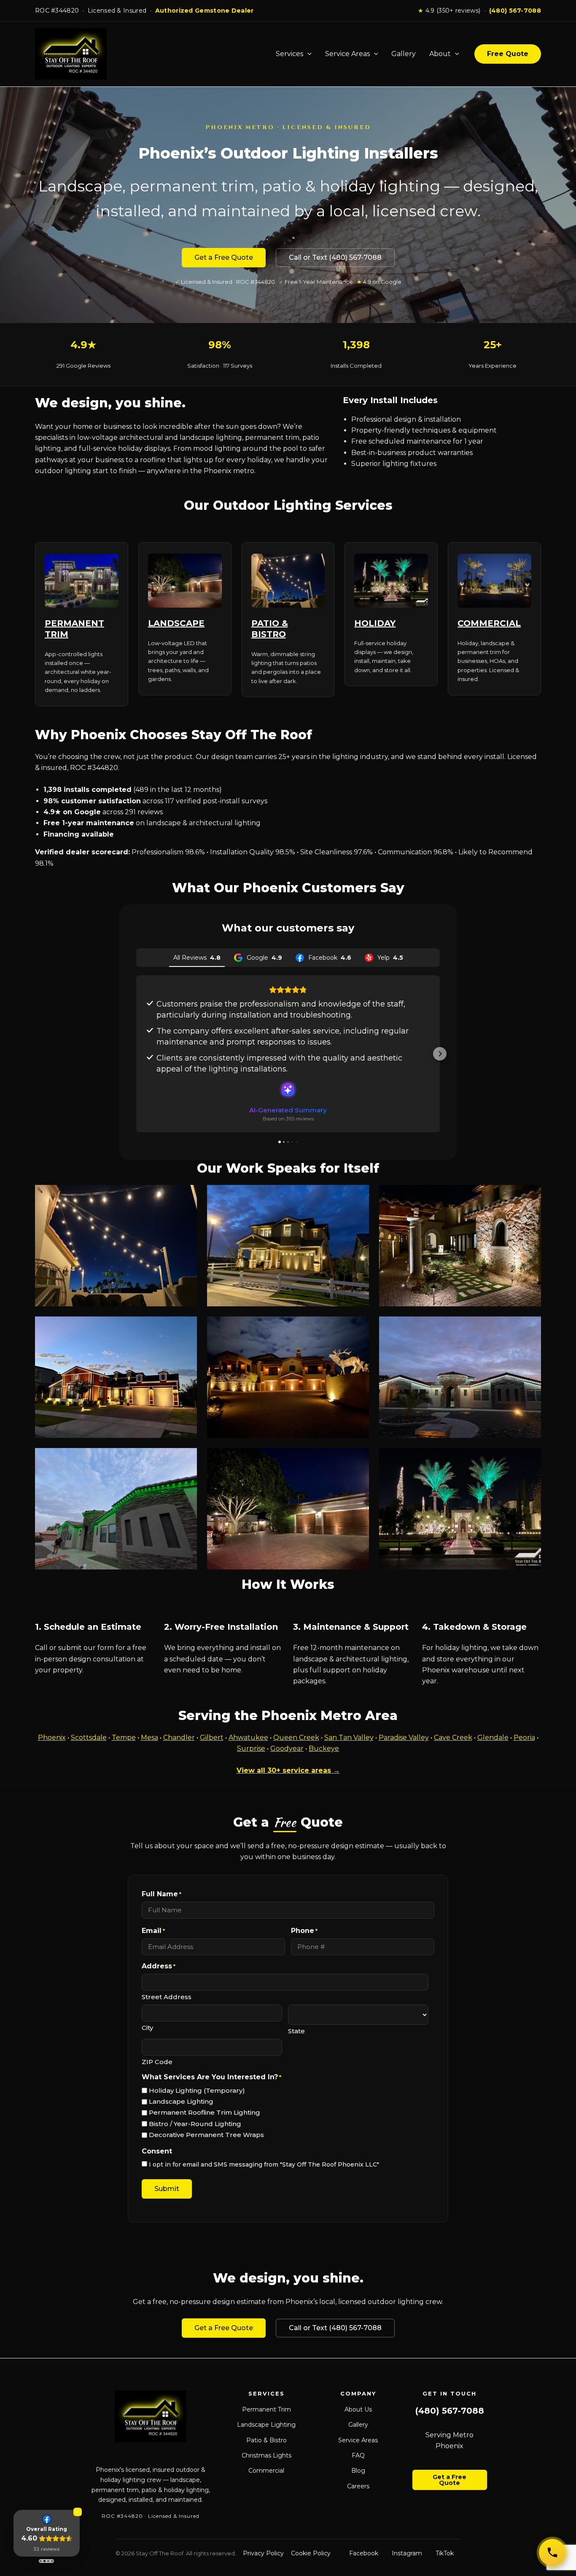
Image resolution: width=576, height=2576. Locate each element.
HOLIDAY (375, 623)
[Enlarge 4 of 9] (186, 1327)
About (440, 54)
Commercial (266, 2471)
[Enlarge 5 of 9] (358, 1327)
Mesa (149, 1738)
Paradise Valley (404, 1738)
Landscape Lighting (181, 2101)
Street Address (167, 1997)
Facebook (364, 2553)
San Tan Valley (349, 1738)
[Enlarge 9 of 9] (530, 1459)
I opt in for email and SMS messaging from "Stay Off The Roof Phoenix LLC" (264, 2164)
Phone (304, 1931)
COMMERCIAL (489, 623)
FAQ (358, 2455)
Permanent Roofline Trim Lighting (205, 2112)
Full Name (161, 1894)
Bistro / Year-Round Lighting (195, 2124)
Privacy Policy (263, 2553)
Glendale (493, 1738)
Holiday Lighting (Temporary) (197, 2090)
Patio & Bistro (266, 2440)
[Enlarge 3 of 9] (530, 1196)
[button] (136, 1054)
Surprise (251, 1748)
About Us (358, 2409)
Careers (358, 2486)
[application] (307, 54)
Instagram (407, 2553)
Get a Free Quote (224, 257)
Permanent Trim (266, 2409)
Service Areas (347, 54)
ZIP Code (157, 2062)
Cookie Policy (311, 2553)
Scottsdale (89, 1738)
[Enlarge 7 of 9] (186, 1459)
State (296, 2031)
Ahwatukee (248, 1738)
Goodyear (287, 1748)
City (147, 2028)
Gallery (404, 54)
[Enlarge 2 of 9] (358, 1196)
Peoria (524, 1738)
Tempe (124, 1738)
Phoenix (52, 1738)
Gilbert (212, 1738)
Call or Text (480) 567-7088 (335, 257)
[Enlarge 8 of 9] (358, 1459)
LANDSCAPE (176, 623)
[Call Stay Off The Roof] (552, 2552)
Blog (358, 2471)
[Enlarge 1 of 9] (186, 1196)
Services (289, 54)
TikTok (445, 2553)
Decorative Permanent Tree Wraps (206, 2135)
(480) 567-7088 (515, 11)
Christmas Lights (266, 2455)
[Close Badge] (78, 2512)
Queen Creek (296, 1738)
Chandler (179, 1738)
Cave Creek (453, 1738)
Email (153, 1931)
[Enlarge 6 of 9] (530, 1327)
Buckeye (324, 1748)
